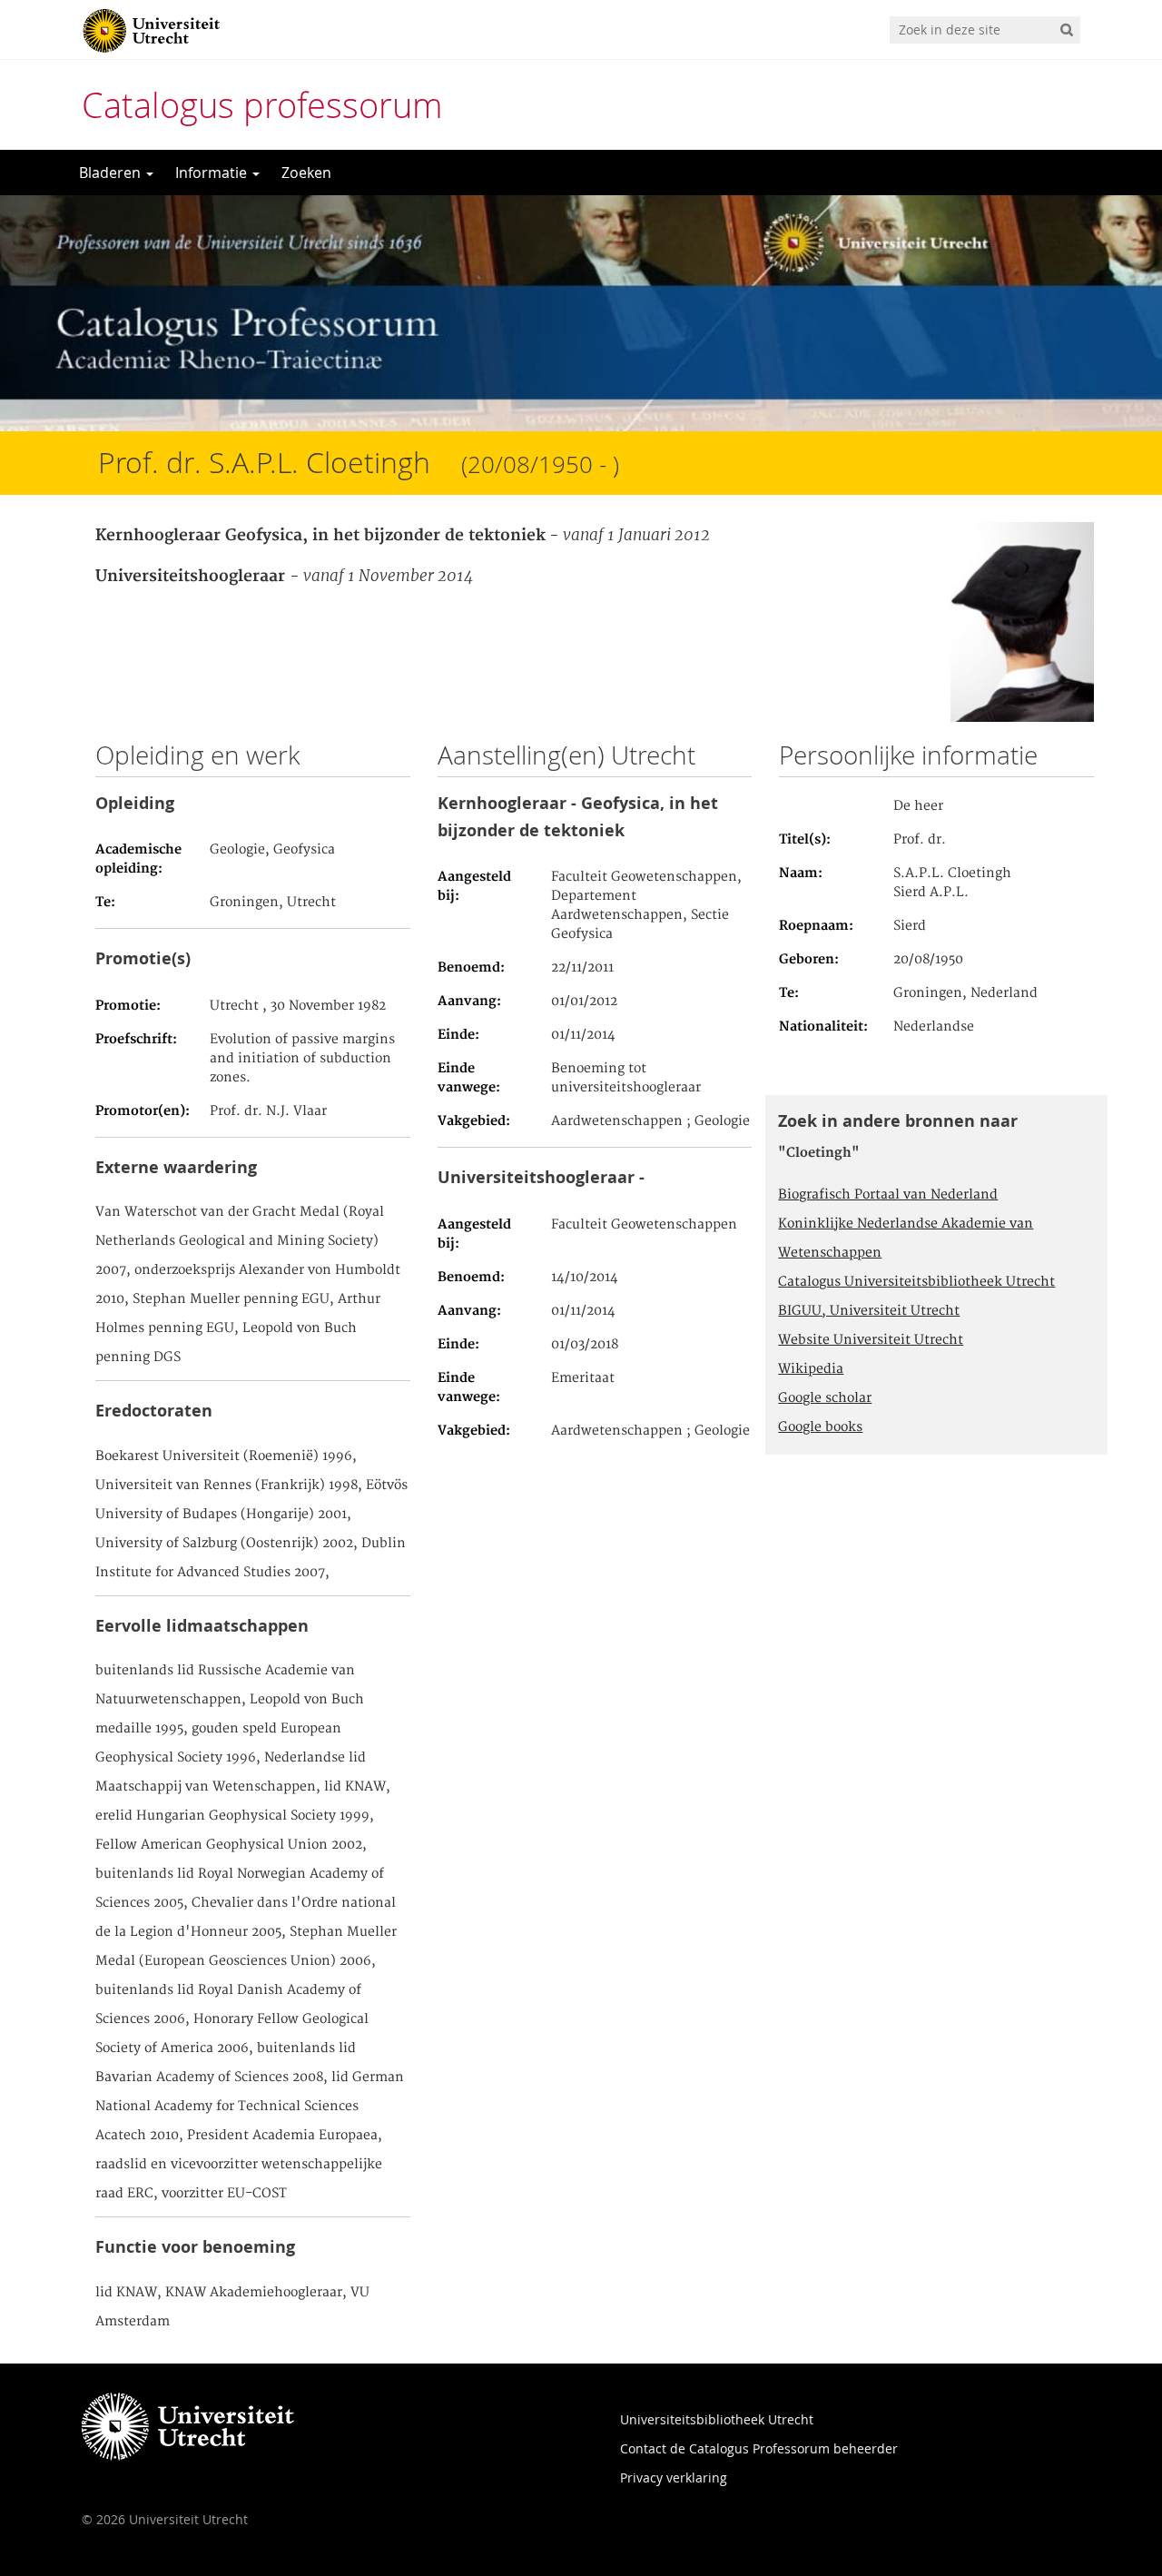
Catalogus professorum (262, 105)
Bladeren (112, 173)
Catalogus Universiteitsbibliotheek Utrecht (916, 1282)
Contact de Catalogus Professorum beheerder (759, 2448)
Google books (820, 1427)
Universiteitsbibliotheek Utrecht (717, 2419)
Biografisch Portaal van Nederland (888, 1195)
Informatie (213, 173)
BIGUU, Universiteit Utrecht (869, 1311)
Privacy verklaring (674, 2477)
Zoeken (306, 173)
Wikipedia (811, 1369)
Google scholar (825, 1398)
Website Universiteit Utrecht (871, 1340)
